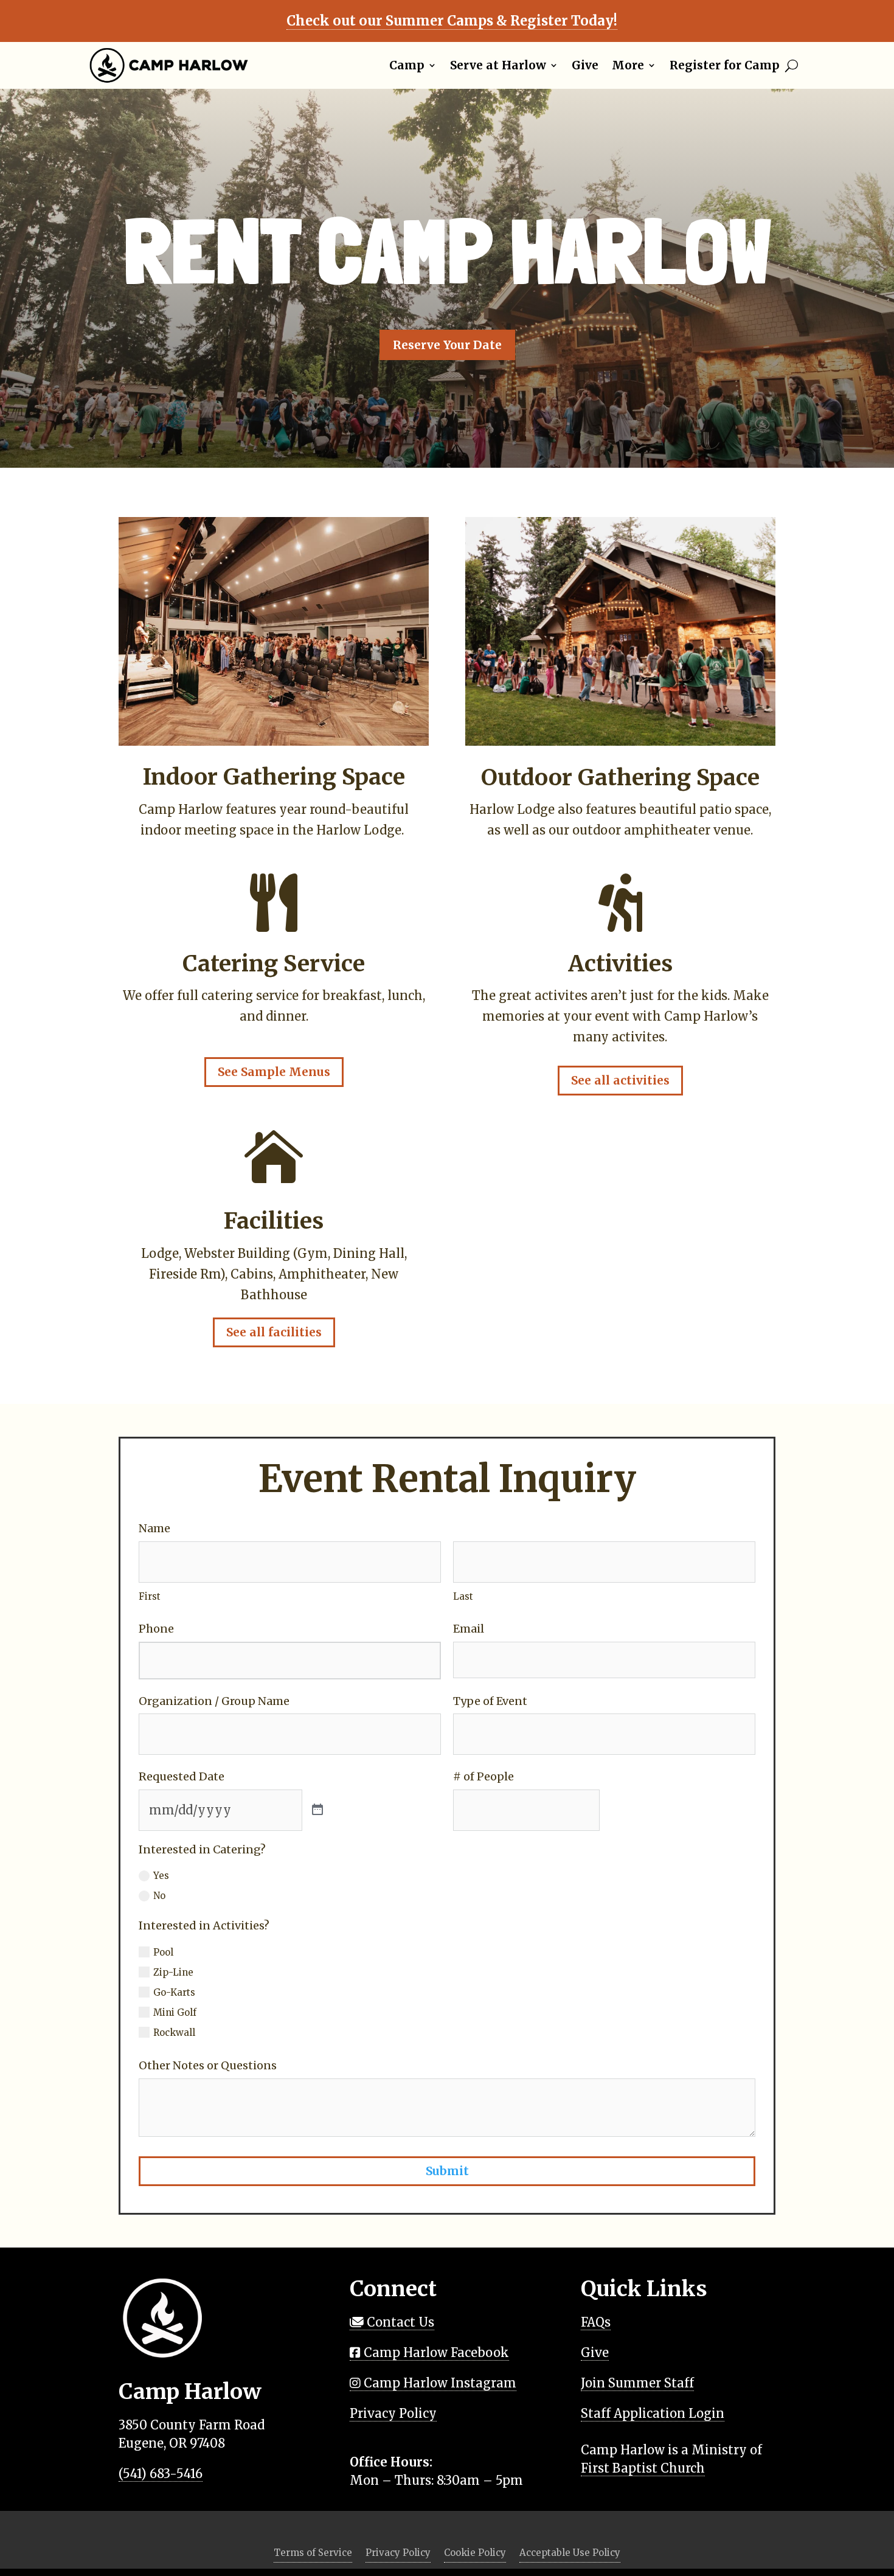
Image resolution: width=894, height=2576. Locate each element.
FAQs (596, 2322)
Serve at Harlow (498, 65)
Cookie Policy (475, 2553)
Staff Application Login (653, 2413)
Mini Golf (175, 2012)
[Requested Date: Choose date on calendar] (317, 1810)
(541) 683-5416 (161, 2474)
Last (463, 1596)
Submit (447, 2171)
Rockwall (174, 2033)
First (150, 1596)
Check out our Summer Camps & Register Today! (452, 21)
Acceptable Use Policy (570, 2553)
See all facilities (274, 1332)
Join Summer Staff (637, 2383)
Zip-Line (173, 1972)
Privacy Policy (393, 2413)
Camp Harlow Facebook (435, 2352)
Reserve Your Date (447, 345)
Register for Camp (725, 65)
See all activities (620, 1080)
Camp (407, 65)
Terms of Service (313, 2553)
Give (585, 65)
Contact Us (399, 2322)
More (628, 65)
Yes (161, 1876)
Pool (163, 1952)
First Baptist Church (643, 2468)
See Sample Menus (274, 1072)
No (159, 1896)
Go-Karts (174, 1992)
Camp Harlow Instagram (438, 2383)
